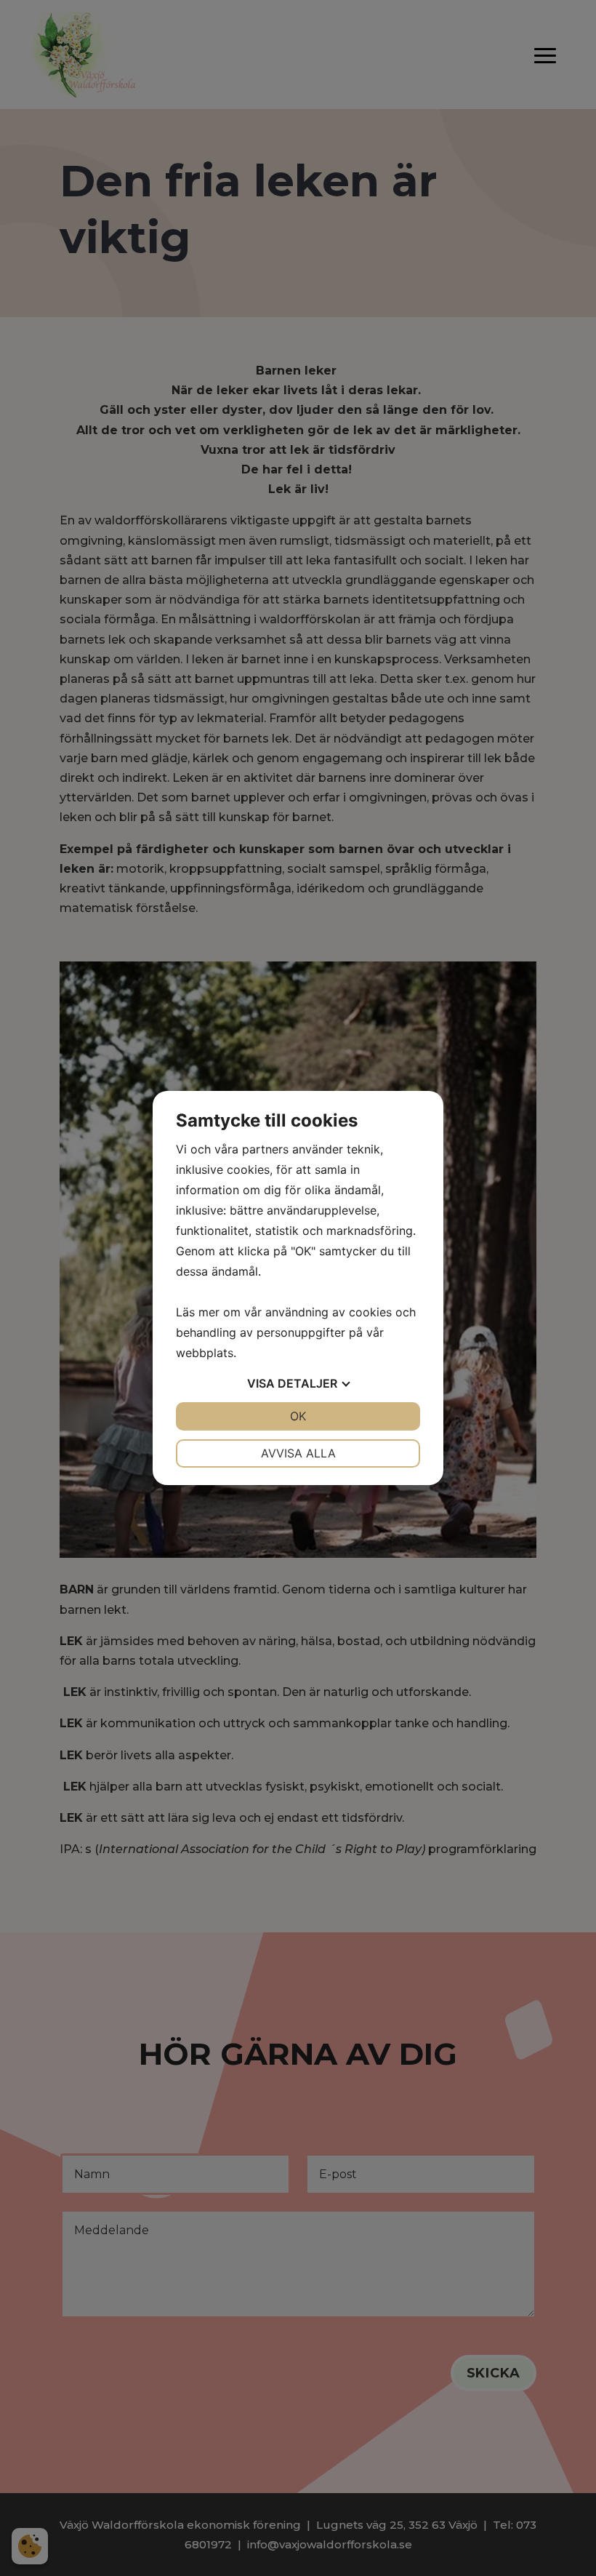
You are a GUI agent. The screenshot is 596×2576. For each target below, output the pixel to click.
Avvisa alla (298, 1453)
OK (298, 1416)
